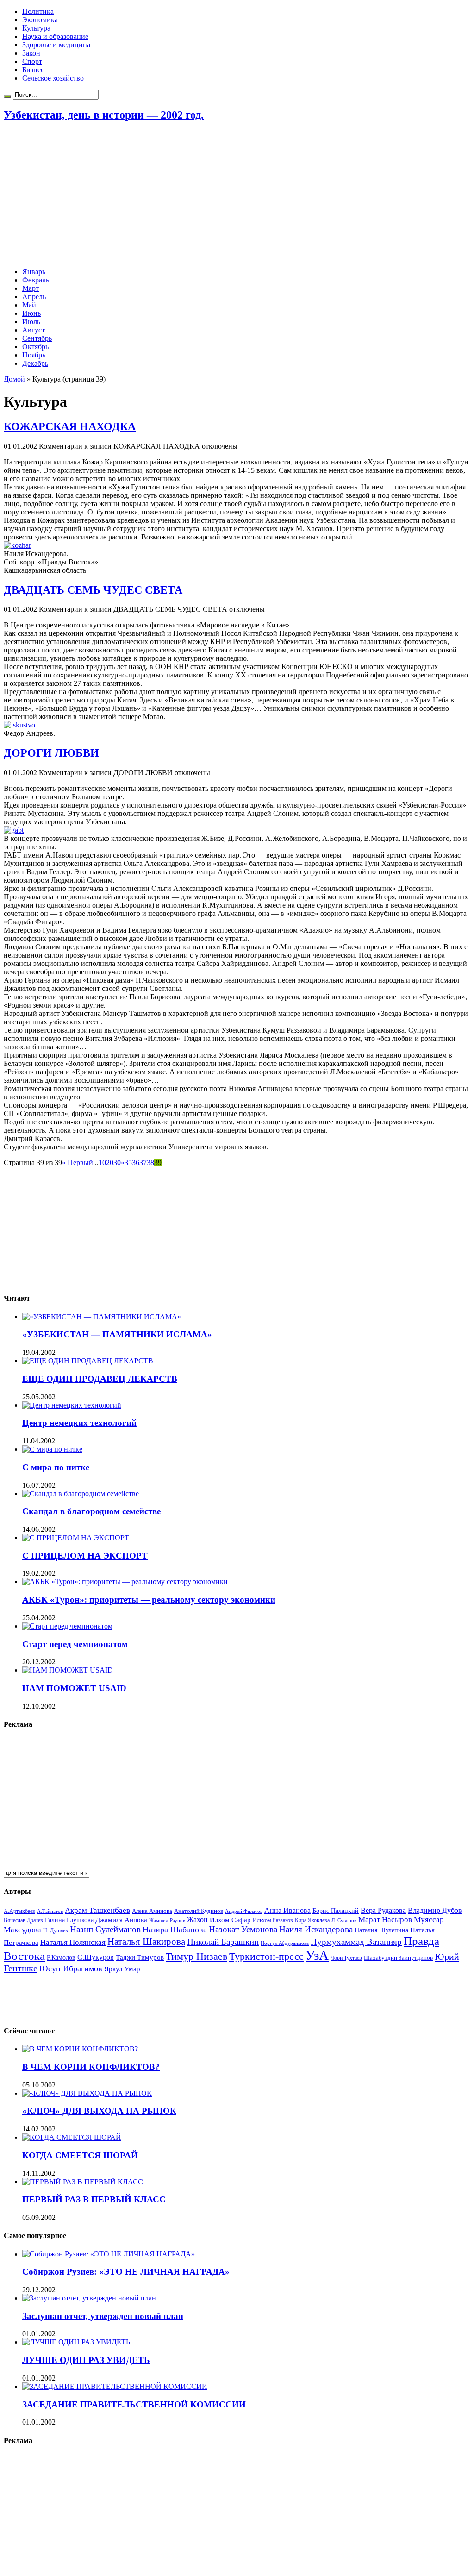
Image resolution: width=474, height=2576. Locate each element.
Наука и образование (55, 36)
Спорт (32, 61)
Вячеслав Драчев (23, 1920)
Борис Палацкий (336, 1911)
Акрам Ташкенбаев (97, 1910)
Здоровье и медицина (56, 45)
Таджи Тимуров (140, 1957)
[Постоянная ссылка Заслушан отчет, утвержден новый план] (89, 2298)
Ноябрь (34, 355)
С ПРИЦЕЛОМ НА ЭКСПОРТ (85, 1556)
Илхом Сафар (230, 1920)
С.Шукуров (96, 1957)
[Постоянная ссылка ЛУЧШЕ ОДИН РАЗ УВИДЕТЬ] (76, 2342)
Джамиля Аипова (121, 1920)
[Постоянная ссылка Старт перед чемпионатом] (67, 1626)
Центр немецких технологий (79, 1423)
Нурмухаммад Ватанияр (356, 1942)
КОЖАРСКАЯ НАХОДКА (70, 426)
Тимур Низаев (196, 1956)
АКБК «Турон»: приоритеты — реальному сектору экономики (149, 1600)
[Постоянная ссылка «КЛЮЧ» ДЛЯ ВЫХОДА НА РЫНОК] (87, 2093)
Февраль (36, 280)
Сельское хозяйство (53, 78)
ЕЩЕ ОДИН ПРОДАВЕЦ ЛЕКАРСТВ (100, 1379)
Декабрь (35, 363)
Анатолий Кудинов (199, 1911)
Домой (14, 379)
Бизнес (33, 70)
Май (29, 305)
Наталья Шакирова (146, 1941)
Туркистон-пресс (266, 1956)
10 (102, 1163)
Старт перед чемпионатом (75, 1644)
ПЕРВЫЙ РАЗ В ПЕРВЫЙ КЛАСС (94, 2199)
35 (128, 1163)
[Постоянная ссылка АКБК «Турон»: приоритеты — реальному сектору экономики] (125, 1582)
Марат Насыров (385, 1920)
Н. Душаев (56, 1931)
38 (150, 1163)
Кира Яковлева (312, 1920)
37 (143, 1163)
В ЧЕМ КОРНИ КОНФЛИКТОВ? (91, 2067)
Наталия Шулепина (381, 1930)
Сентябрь (37, 338)
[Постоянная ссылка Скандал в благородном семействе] (81, 1494)
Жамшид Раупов (167, 1920)
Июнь (31, 313)
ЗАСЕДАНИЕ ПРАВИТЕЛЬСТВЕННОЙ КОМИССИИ (134, 2404)
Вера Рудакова (383, 1910)
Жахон (197, 1920)
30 (117, 1163)
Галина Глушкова (69, 1920)
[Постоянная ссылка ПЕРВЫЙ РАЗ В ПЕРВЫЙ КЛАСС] (83, 2182)
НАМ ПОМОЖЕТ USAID (74, 1688)
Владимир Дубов (435, 1910)
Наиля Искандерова (316, 1929)
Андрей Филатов (244, 1911)
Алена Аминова (152, 1911)
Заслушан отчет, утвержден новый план (103, 2316)
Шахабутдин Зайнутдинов (398, 1958)
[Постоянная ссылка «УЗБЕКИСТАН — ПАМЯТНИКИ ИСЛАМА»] (102, 1317)
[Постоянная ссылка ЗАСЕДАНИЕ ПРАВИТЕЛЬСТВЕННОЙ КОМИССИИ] (115, 2386)
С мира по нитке (56, 1467)
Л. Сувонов (344, 1920)
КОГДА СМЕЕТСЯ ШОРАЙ (80, 2155)
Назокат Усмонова (243, 1929)
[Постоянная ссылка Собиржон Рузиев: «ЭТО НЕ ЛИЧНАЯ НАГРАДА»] (109, 2254)
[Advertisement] (237, 195)
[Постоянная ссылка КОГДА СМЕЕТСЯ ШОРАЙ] (72, 2137)
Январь (34, 272)
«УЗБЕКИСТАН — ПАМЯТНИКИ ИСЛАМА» (117, 1334)
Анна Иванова (287, 1910)
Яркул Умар (122, 1969)
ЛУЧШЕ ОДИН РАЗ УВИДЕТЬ (86, 2360)
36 (136, 1163)
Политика (38, 11)
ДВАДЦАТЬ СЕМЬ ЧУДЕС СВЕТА (93, 590)
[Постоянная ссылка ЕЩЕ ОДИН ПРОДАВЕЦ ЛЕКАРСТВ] (88, 1361)
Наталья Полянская (73, 1942)
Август (34, 330)
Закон (31, 53)
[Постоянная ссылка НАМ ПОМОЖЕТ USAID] (68, 1670)
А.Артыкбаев (19, 1911)
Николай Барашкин (223, 1942)
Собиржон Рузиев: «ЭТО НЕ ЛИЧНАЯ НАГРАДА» (126, 2272)
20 (110, 1163)
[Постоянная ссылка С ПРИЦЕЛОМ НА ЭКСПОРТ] (76, 1538)
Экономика (40, 20)
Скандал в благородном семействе (91, 1511)
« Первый (78, 1163)
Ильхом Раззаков (273, 1920)
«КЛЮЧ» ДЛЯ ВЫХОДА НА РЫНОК (99, 2111)
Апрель (34, 297)
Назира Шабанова (175, 1930)
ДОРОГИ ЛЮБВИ (51, 753)
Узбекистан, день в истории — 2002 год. (104, 115)
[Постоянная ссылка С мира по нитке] (52, 1449)
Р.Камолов (61, 1958)
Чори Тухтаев (346, 1958)
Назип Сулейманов (105, 1929)
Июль (31, 322)
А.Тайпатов (50, 1911)
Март (31, 288)
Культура (36, 28)
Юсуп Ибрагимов (71, 1968)
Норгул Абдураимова (285, 1943)
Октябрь (35, 347)
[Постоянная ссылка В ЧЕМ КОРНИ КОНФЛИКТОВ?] (80, 2049)
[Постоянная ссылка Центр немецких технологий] (72, 1405)
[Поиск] (7, 97)
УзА (317, 1955)
